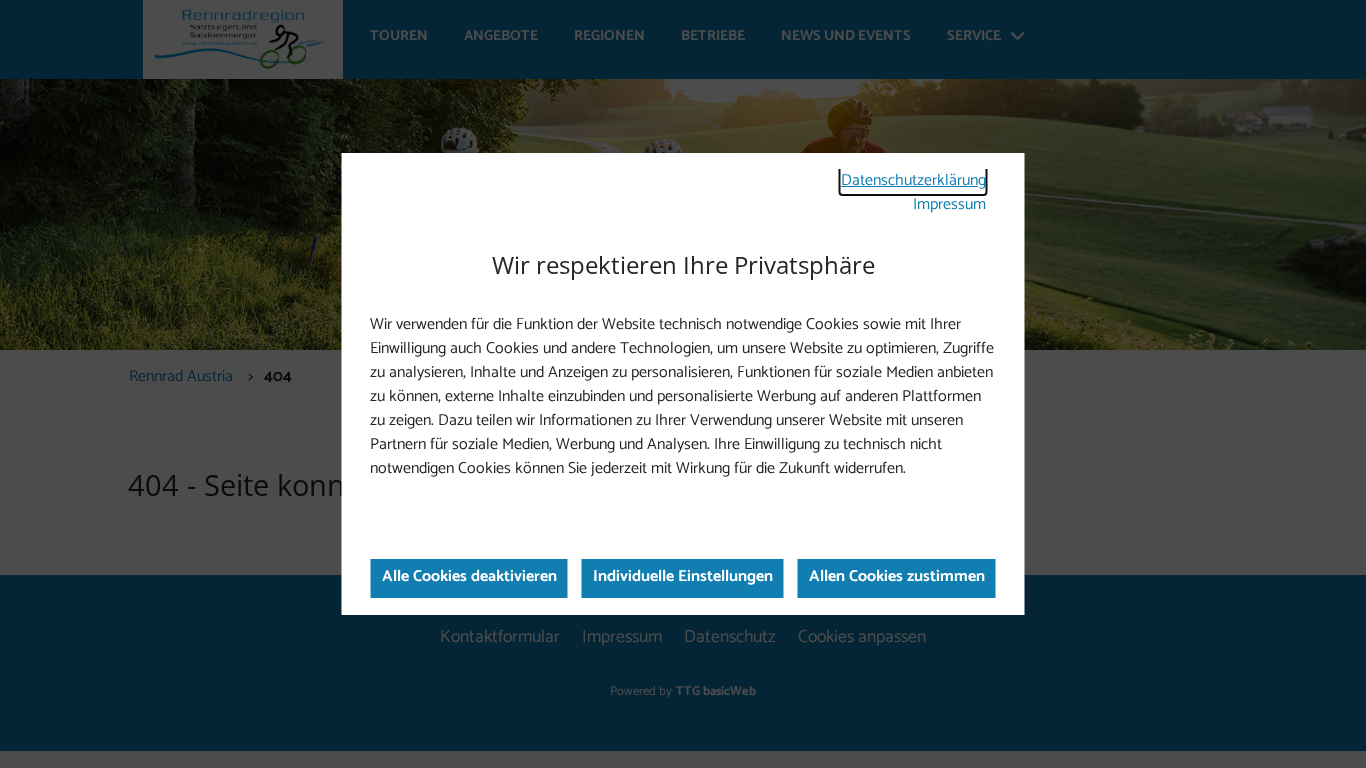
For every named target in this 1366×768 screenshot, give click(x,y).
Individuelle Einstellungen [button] (683, 576)
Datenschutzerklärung (913, 180)
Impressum (949, 204)
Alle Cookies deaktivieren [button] (468, 576)
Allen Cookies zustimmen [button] (897, 576)
